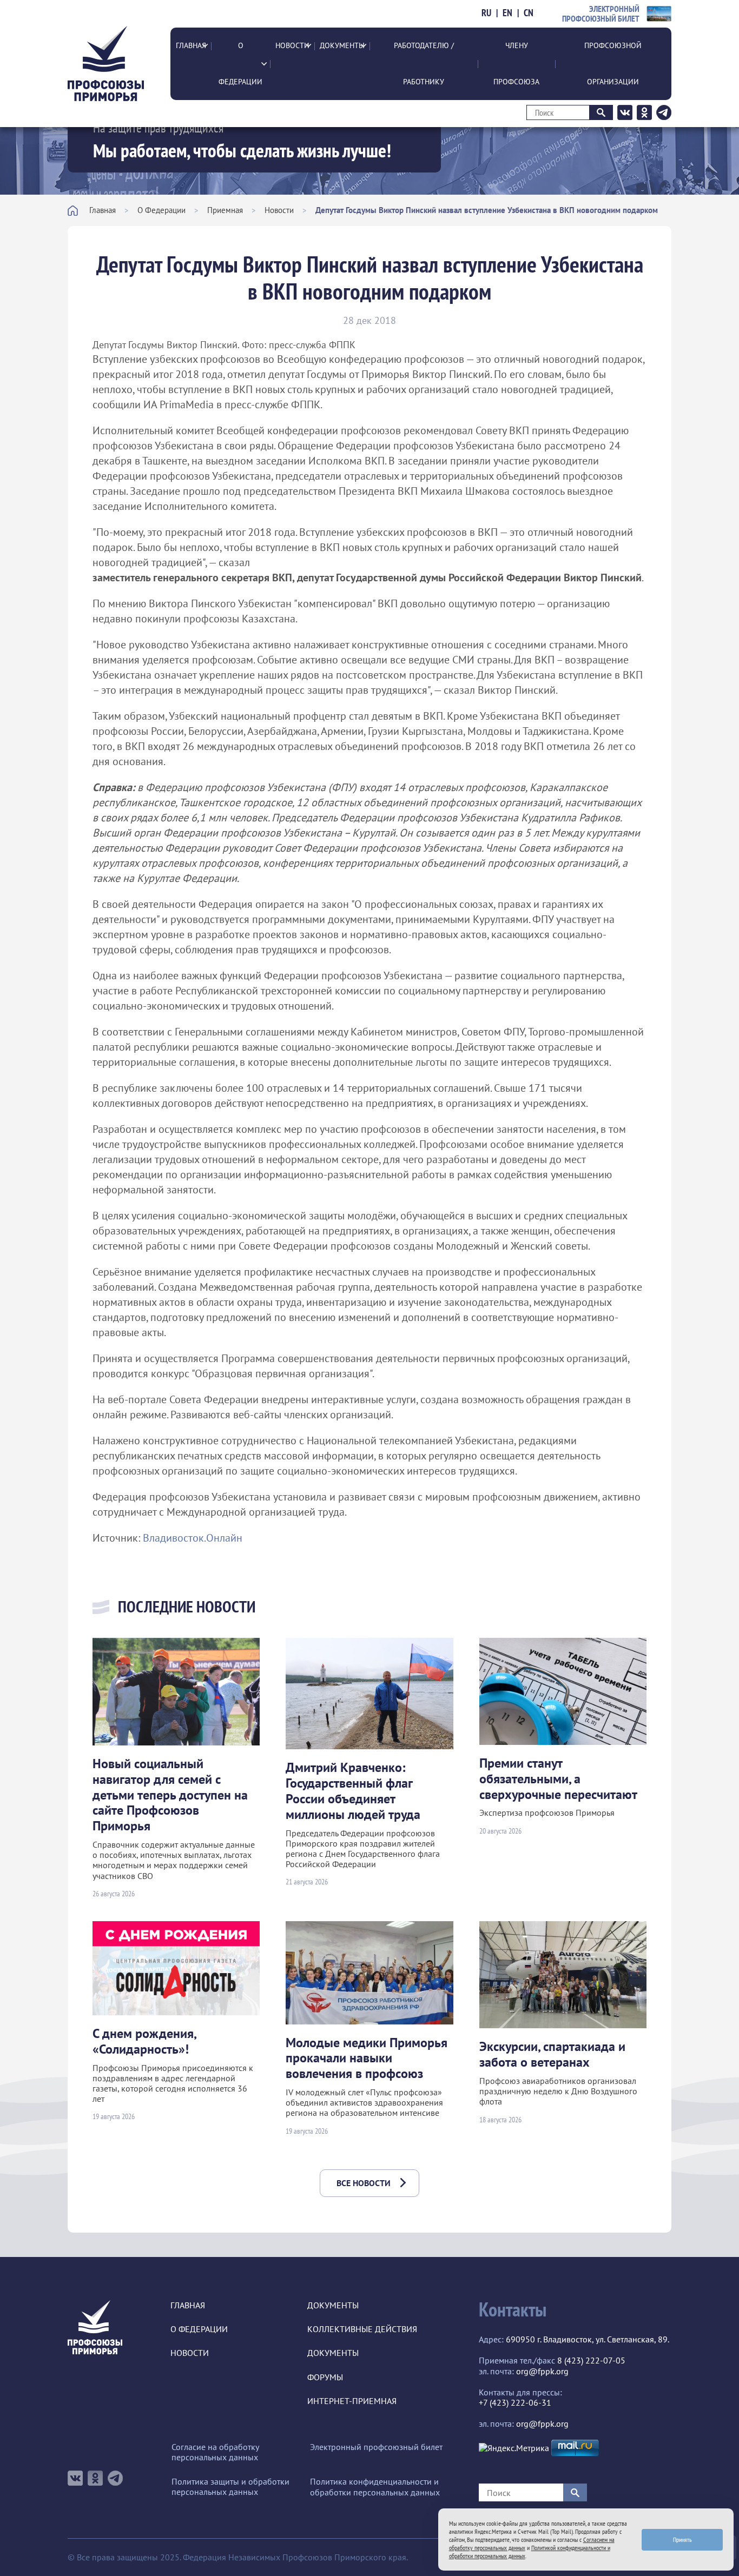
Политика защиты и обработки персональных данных (230, 2487)
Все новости (364, 2183)
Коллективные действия (362, 2329)
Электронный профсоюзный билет (376, 2447)
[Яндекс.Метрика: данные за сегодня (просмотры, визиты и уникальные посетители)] (514, 2448)
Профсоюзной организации (613, 64)
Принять (682, 2540)
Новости (292, 45)
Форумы (325, 2377)
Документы (342, 45)
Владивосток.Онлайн (193, 1538)
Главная (191, 45)
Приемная (225, 210)
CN (529, 13)
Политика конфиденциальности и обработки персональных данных (375, 2487)
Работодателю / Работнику (424, 64)
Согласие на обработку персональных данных (215, 2452)
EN (507, 13)
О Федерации (240, 64)
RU (486, 13)
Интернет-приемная (352, 2401)
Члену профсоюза (516, 64)
